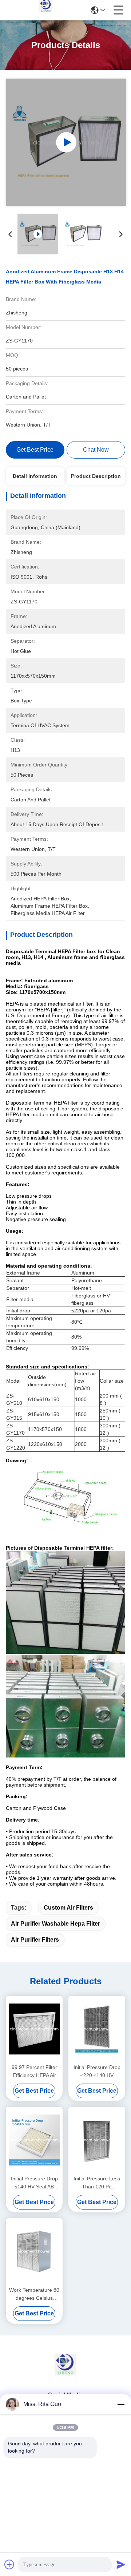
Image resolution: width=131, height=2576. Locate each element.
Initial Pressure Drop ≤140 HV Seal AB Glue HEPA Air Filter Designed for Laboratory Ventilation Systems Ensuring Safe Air (34, 2183)
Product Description (96, 476)
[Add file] (9, 2564)
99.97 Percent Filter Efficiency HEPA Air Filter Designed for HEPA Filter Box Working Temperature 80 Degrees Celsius (34, 2072)
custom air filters (68, 1908)
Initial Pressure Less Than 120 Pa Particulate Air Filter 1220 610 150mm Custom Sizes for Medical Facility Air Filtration (97, 2183)
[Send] (121, 2564)
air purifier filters (35, 1940)
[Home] (65, 2373)
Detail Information (35, 476)
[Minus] (121, 2404)
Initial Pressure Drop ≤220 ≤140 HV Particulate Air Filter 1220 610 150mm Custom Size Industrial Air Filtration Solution (97, 2072)
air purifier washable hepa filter (55, 1924)
